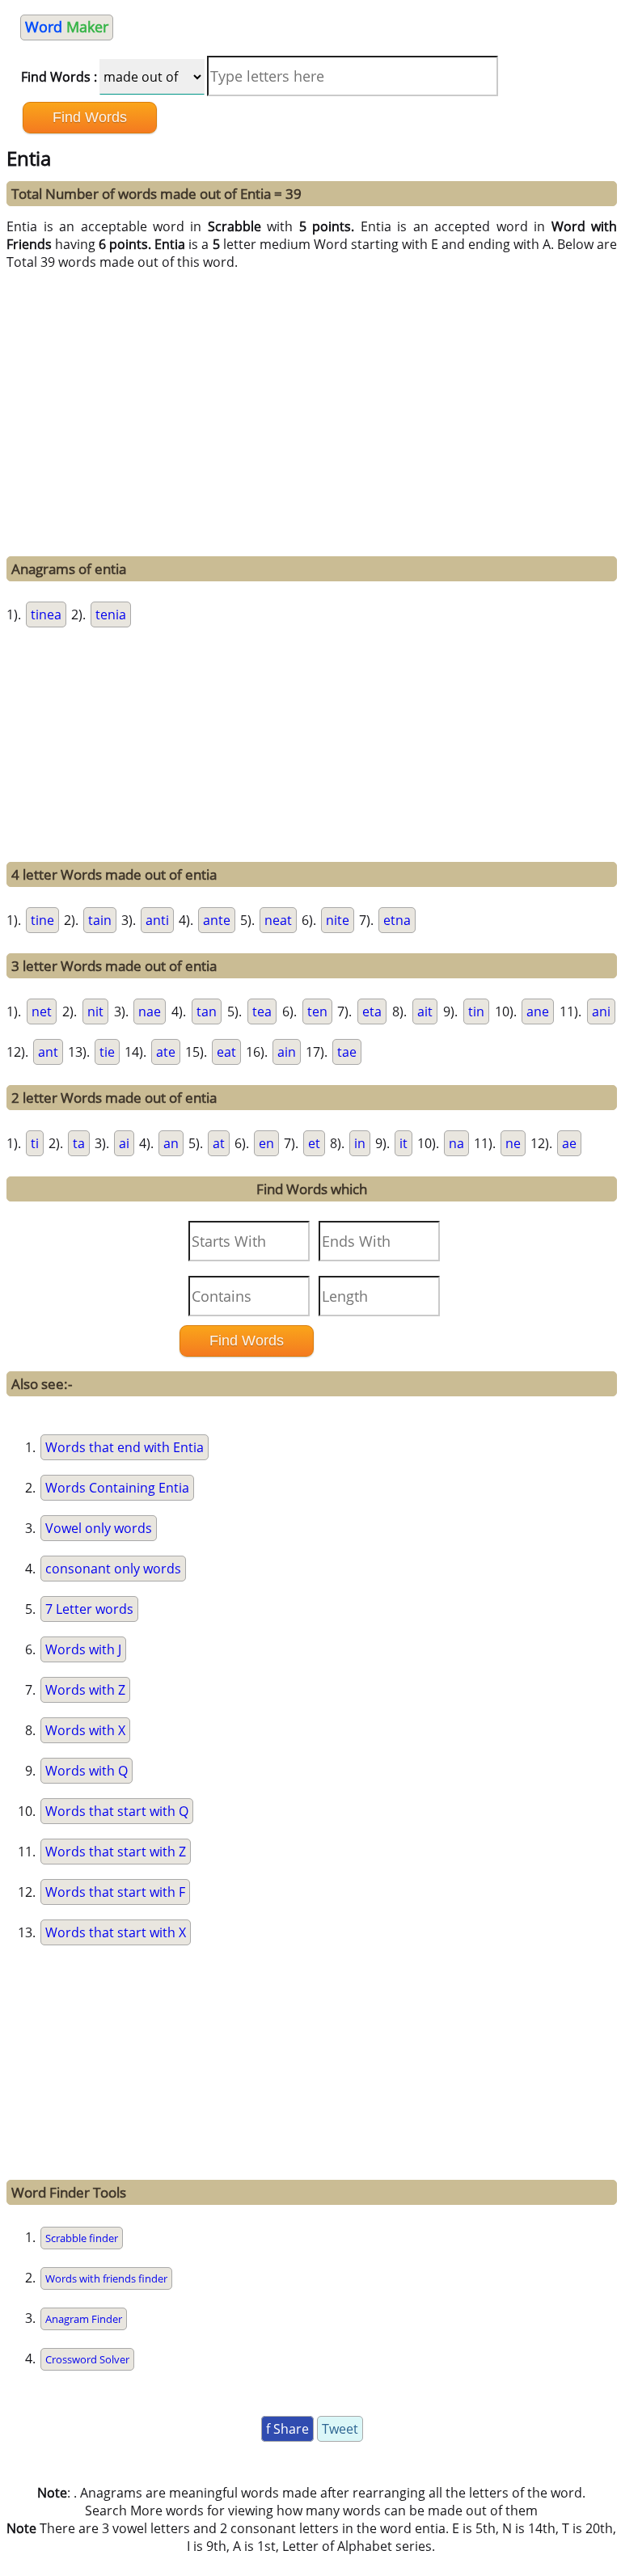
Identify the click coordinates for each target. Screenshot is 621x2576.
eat (226, 1052)
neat (278, 920)
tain (100, 920)
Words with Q (87, 1771)
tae (347, 1052)
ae (569, 1143)
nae (150, 1011)
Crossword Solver (87, 2359)
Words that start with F (115, 1892)
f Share (287, 2429)
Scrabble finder (82, 2238)
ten (317, 1011)
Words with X (85, 1730)
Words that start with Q (117, 1811)
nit (95, 1011)
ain (287, 1052)
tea (262, 1011)
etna (397, 920)
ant (48, 1052)
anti (157, 920)
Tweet (340, 2429)
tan (207, 1011)
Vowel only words (99, 1528)
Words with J (83, 1649)
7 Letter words (89, 1609)
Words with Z (85, 1690)
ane (538, 1011)
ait (425, 1011)
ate (166, 1052)
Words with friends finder (106, 2278)
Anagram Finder (84, 2319)
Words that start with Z (116, 1852)
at (219, 1143)
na (456, 1143)
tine (42, 920)
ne (513, 1143)
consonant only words (113, 1569)
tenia (111, 614)
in (360, 1143)
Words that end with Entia (125, 1447)
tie (107, 1052)
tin (476, 1011)
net (42, 1011)
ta (79, 1143)
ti (35, 1143)
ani (601, 1011)
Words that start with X (116, 1932)
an (171, 1143)
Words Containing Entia (117, 1488)
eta (372, 1011)
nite (338, 920)
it (403, 1143)
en (266, 1143)
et (314, 1143)
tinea (46, 614)
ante (217, 920)
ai (124, 1143)
